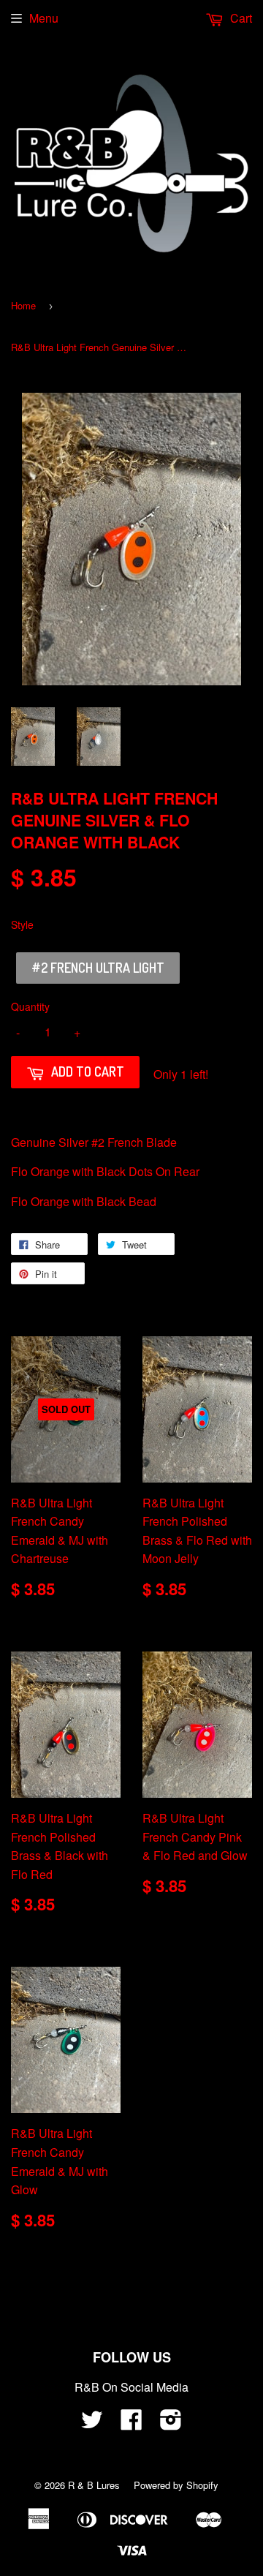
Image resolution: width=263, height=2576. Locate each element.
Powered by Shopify (176, 2485)
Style (22, 924)
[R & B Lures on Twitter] (92, 2424)
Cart (240, 18)
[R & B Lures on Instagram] (171, 2424)
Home (23, 305)
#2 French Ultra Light (98, 968)
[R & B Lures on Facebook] (131, 2424)
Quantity (30, 1006)
